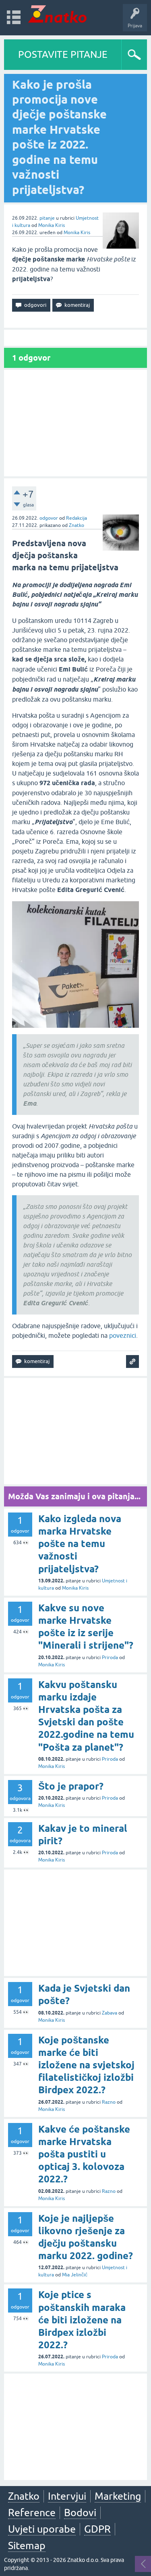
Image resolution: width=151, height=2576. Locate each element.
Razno (109, 2102)
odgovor (49, 518)
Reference (32, 2513)
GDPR (97, 2529)
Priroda (110, 1657)
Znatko (77, 525)
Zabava (110, 2013)
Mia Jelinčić (75, 2275)
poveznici (123, 1335)
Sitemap (27, 2545)
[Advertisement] (75, 423)
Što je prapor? (71, 1786)
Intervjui (67, 2496)
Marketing (118, 2496)
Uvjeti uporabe (42, 2529)
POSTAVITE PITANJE (63, 54)
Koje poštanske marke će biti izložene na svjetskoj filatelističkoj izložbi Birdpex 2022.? (86, 2065)
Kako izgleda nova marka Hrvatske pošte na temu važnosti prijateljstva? (80, 1544)
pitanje (47, 218)
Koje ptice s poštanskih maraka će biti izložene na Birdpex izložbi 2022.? (82, 2320)
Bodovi (80, 2513)
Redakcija (77, 518)
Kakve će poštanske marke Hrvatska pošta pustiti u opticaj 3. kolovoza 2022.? (84, 2154)
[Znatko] (57, 14)
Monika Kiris (52, 225)
